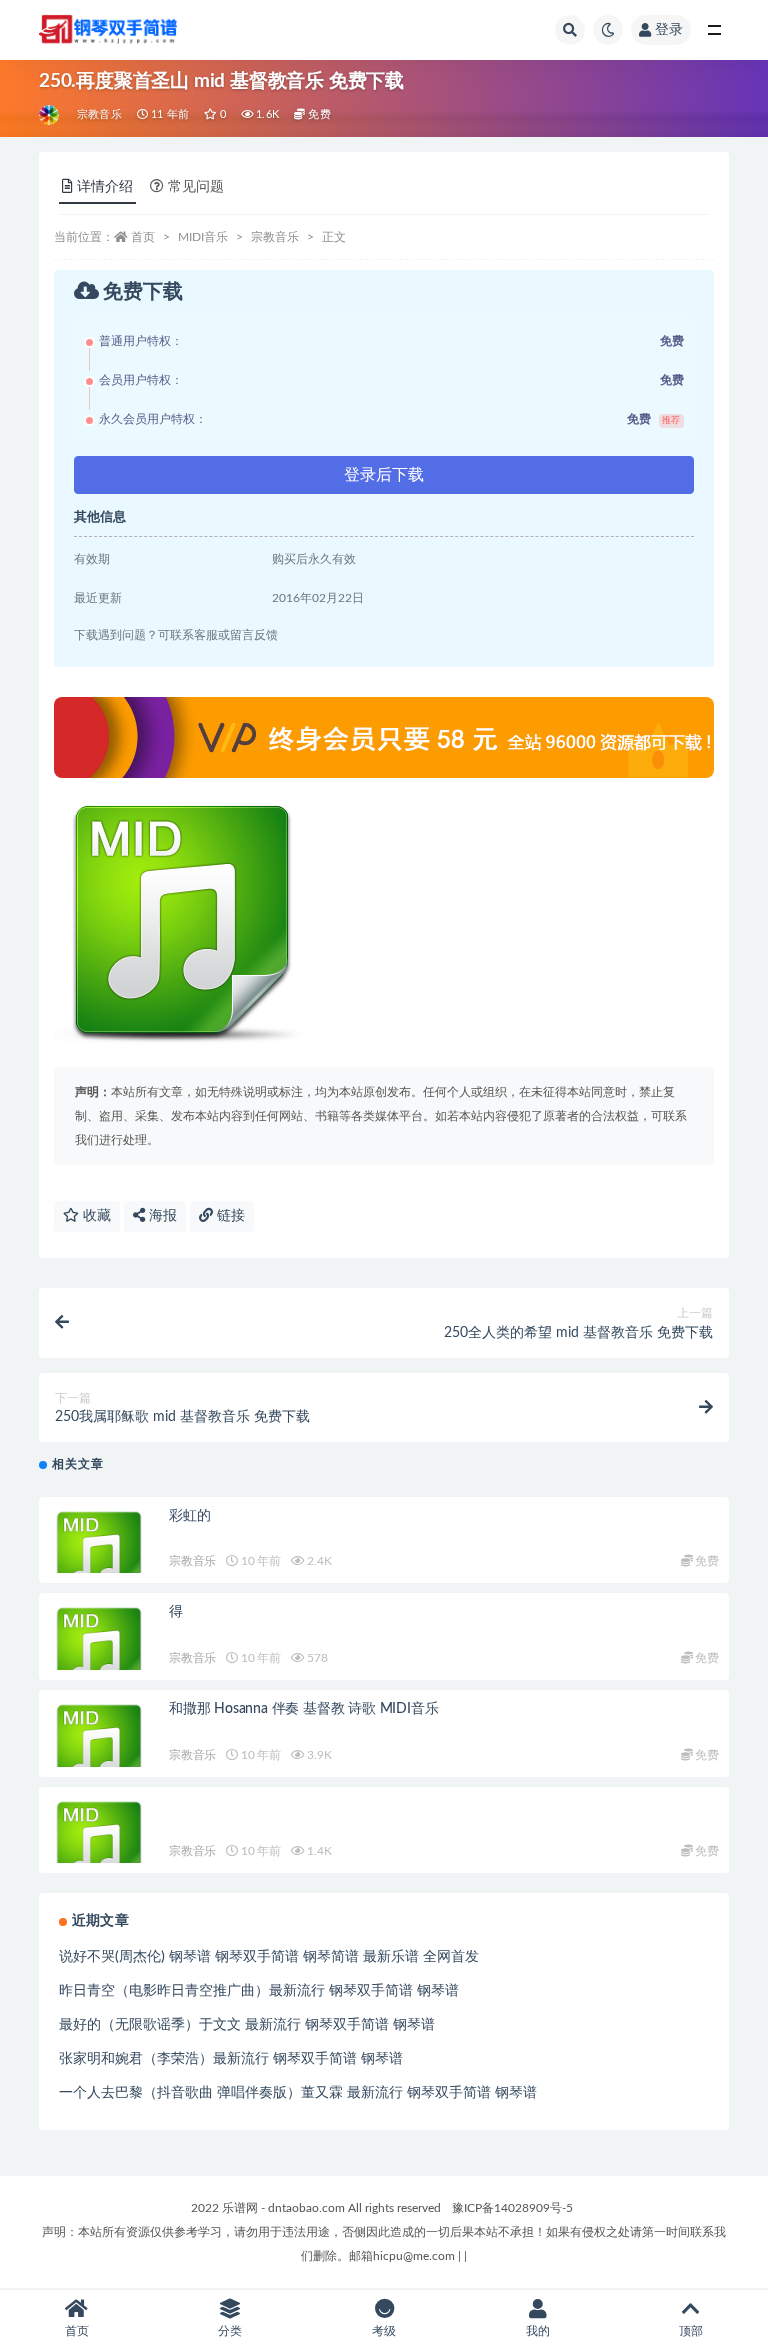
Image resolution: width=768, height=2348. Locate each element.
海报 (161, 1216)
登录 (669, 30)
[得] (99, 1653)
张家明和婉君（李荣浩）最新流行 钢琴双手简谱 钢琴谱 (231, 2059)
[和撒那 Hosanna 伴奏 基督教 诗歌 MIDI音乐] (99, 1750)
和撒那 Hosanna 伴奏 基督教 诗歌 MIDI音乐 (303, 1709)
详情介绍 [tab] (105, 187)
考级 (384, 2331)
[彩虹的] (99, 1557)
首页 (143, 237)
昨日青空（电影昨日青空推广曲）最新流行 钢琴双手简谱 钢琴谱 (259, 1991)
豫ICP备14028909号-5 (512, 2208)
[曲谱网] (50, 115)
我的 (538, 2331)
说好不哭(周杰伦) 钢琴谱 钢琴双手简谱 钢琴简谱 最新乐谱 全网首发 (269, 1957)
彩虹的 (189, 1516)
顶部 (691, 2331)
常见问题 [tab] (196, 187)
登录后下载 (384, 475)
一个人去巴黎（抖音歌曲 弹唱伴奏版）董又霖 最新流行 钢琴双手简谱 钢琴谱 (298, 2093)
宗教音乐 (99, 114)
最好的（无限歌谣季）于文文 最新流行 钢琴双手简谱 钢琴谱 (247, 2025)
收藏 (95, 1216)
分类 (230, 2331)
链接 (229, 1216)
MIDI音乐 (203, 237)
